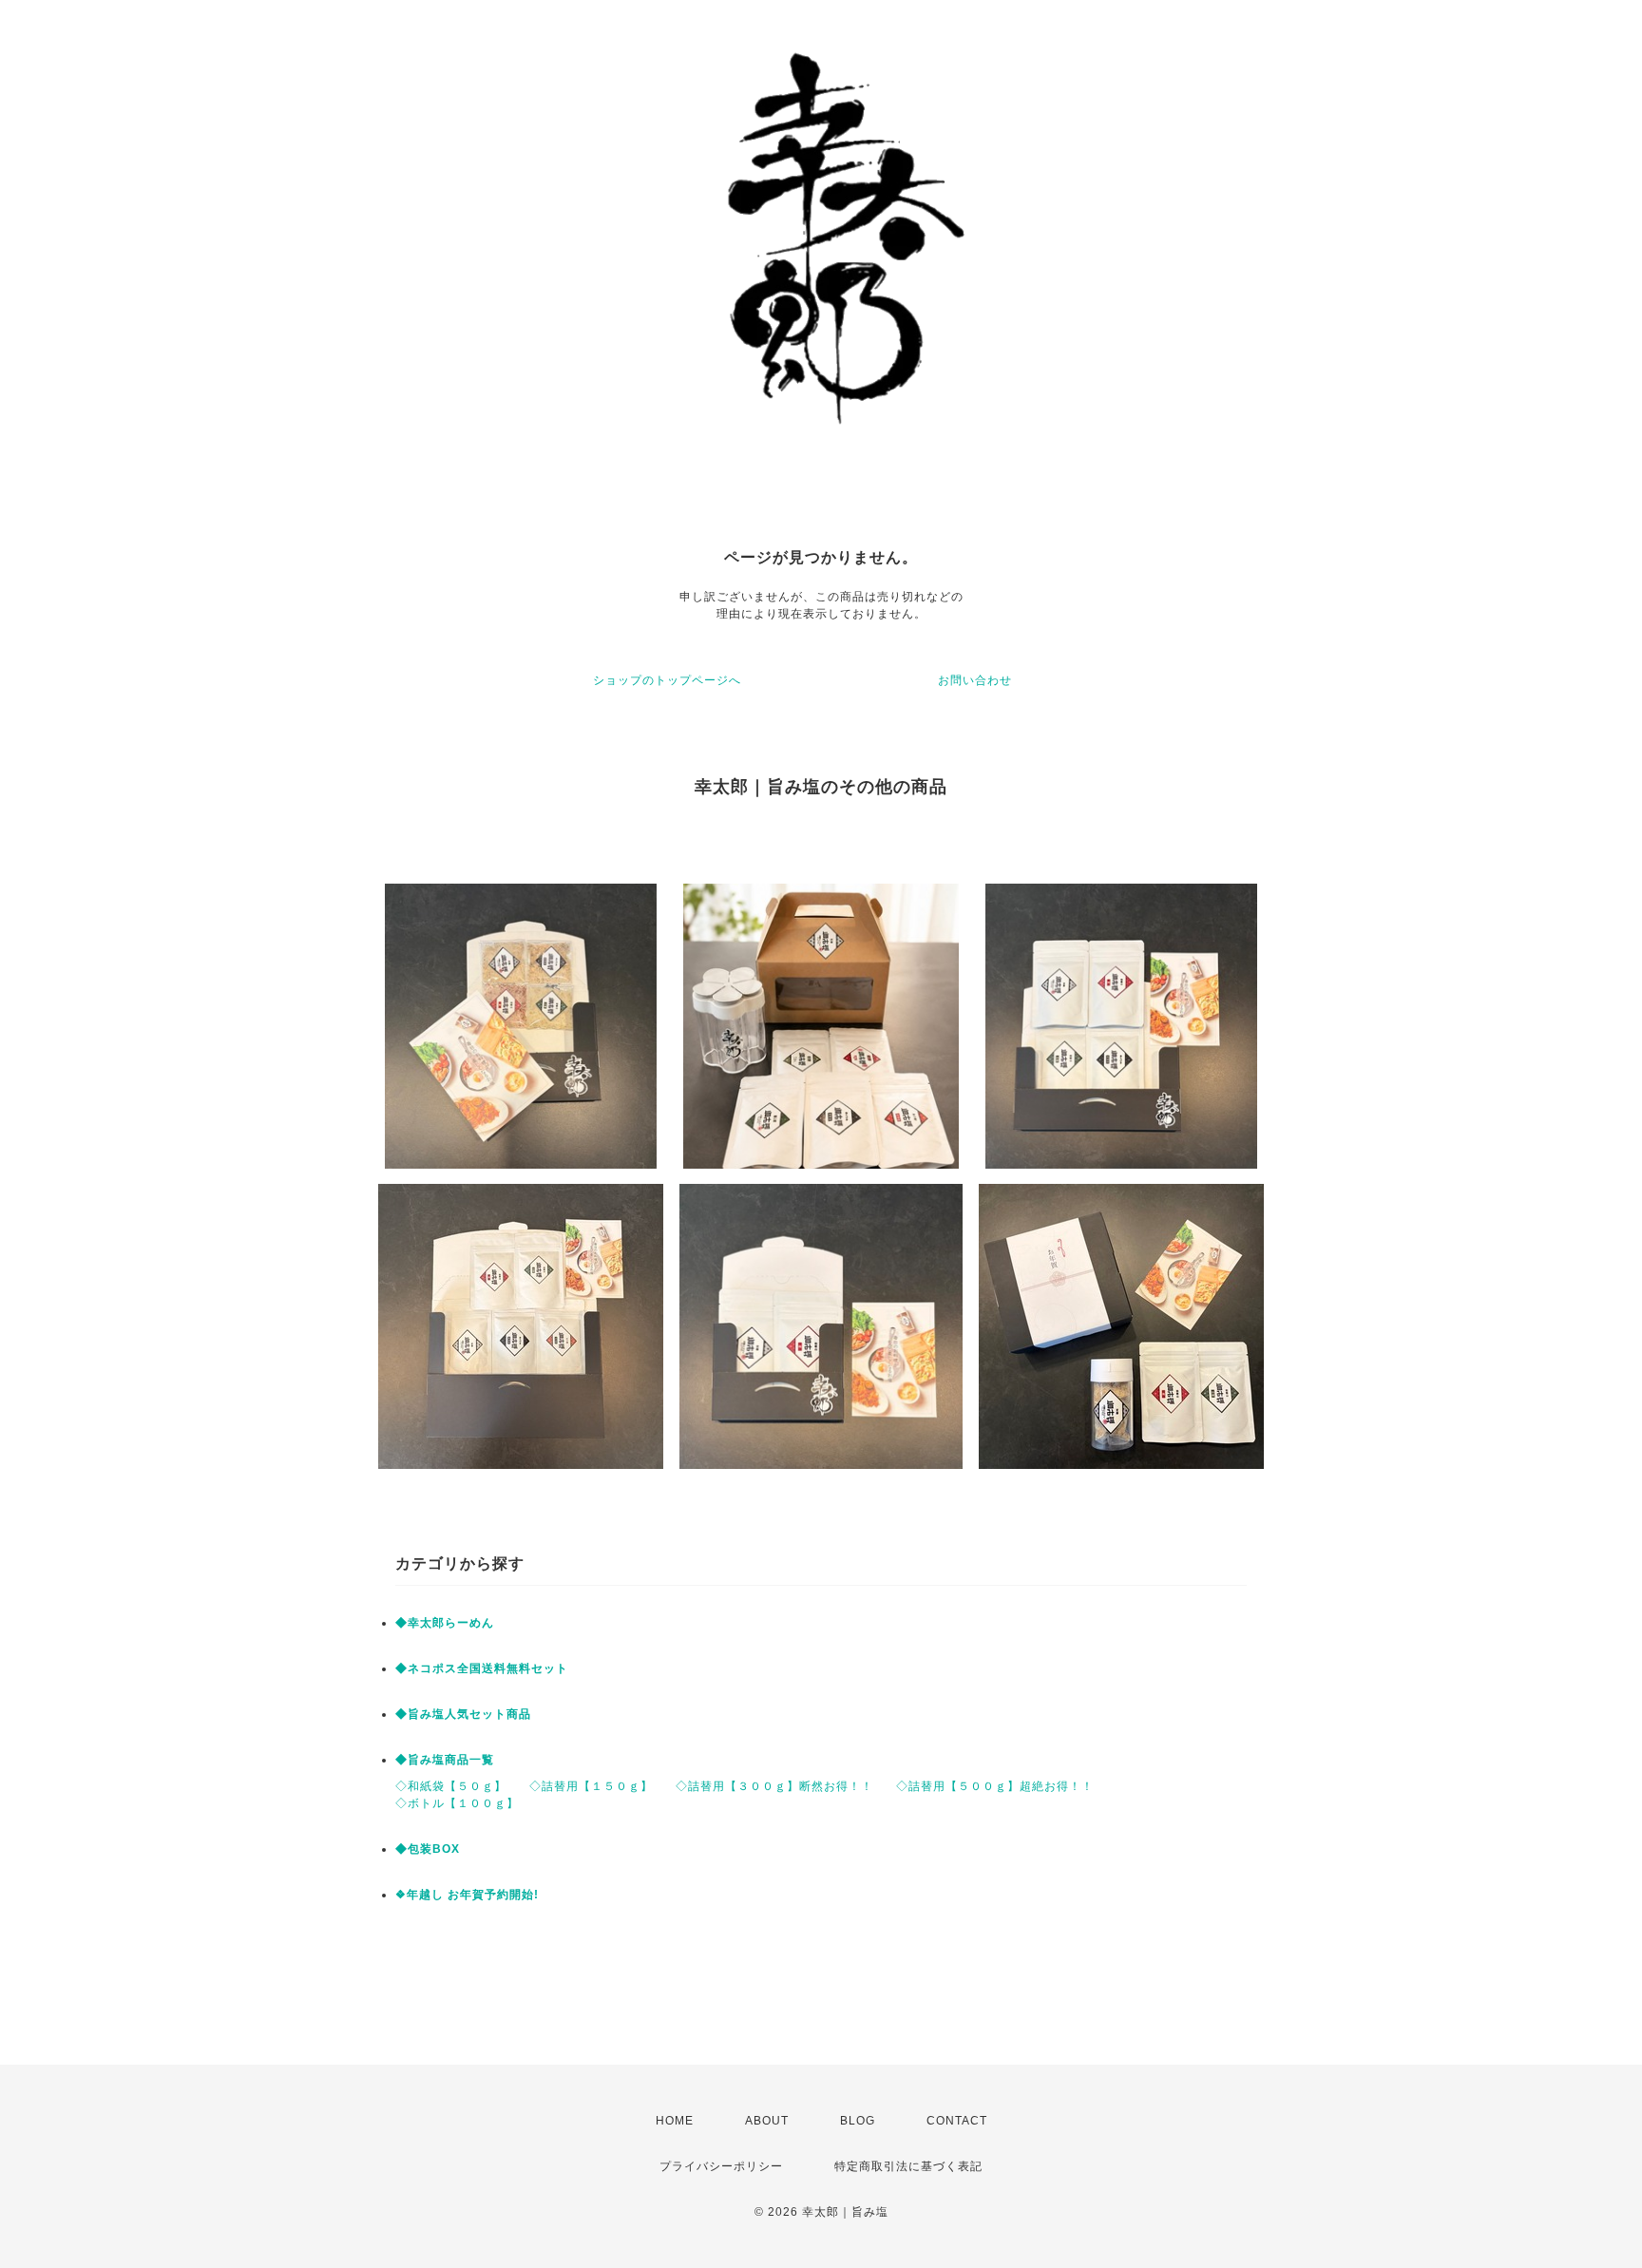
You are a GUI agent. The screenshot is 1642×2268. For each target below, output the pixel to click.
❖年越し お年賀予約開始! (467, 1895)
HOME (675, 2121)
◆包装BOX (428, 1849)
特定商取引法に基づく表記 (908, 2166)
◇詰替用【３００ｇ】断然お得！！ (774, 1786)
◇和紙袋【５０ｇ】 (451, 1786)
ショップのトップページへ (667, 680)
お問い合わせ (975, 680)
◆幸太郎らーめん (445, 1623)
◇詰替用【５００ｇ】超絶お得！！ (995, 1786)
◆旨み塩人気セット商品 (463, 1714)
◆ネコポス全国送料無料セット (482, 1668)
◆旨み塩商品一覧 (445, 1760)
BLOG (858, 2121)
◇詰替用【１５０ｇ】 (591, 1786)
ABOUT (767, 2121)
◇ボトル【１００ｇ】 (457, 1803)
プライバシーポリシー (721, 2166)
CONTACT (957, 2121)
